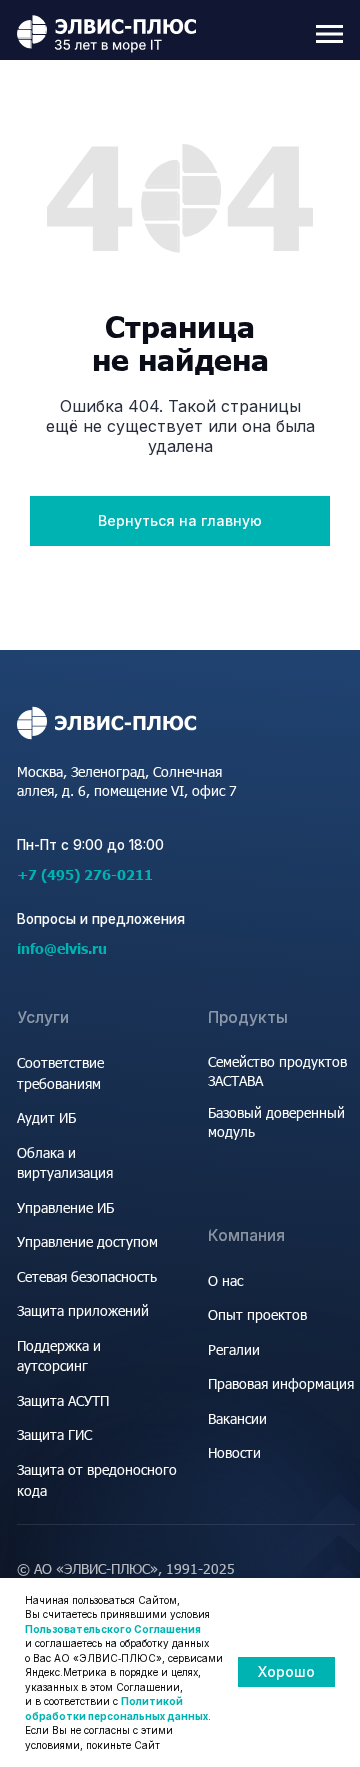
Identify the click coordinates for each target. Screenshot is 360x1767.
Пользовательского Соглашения (113, 1629)
